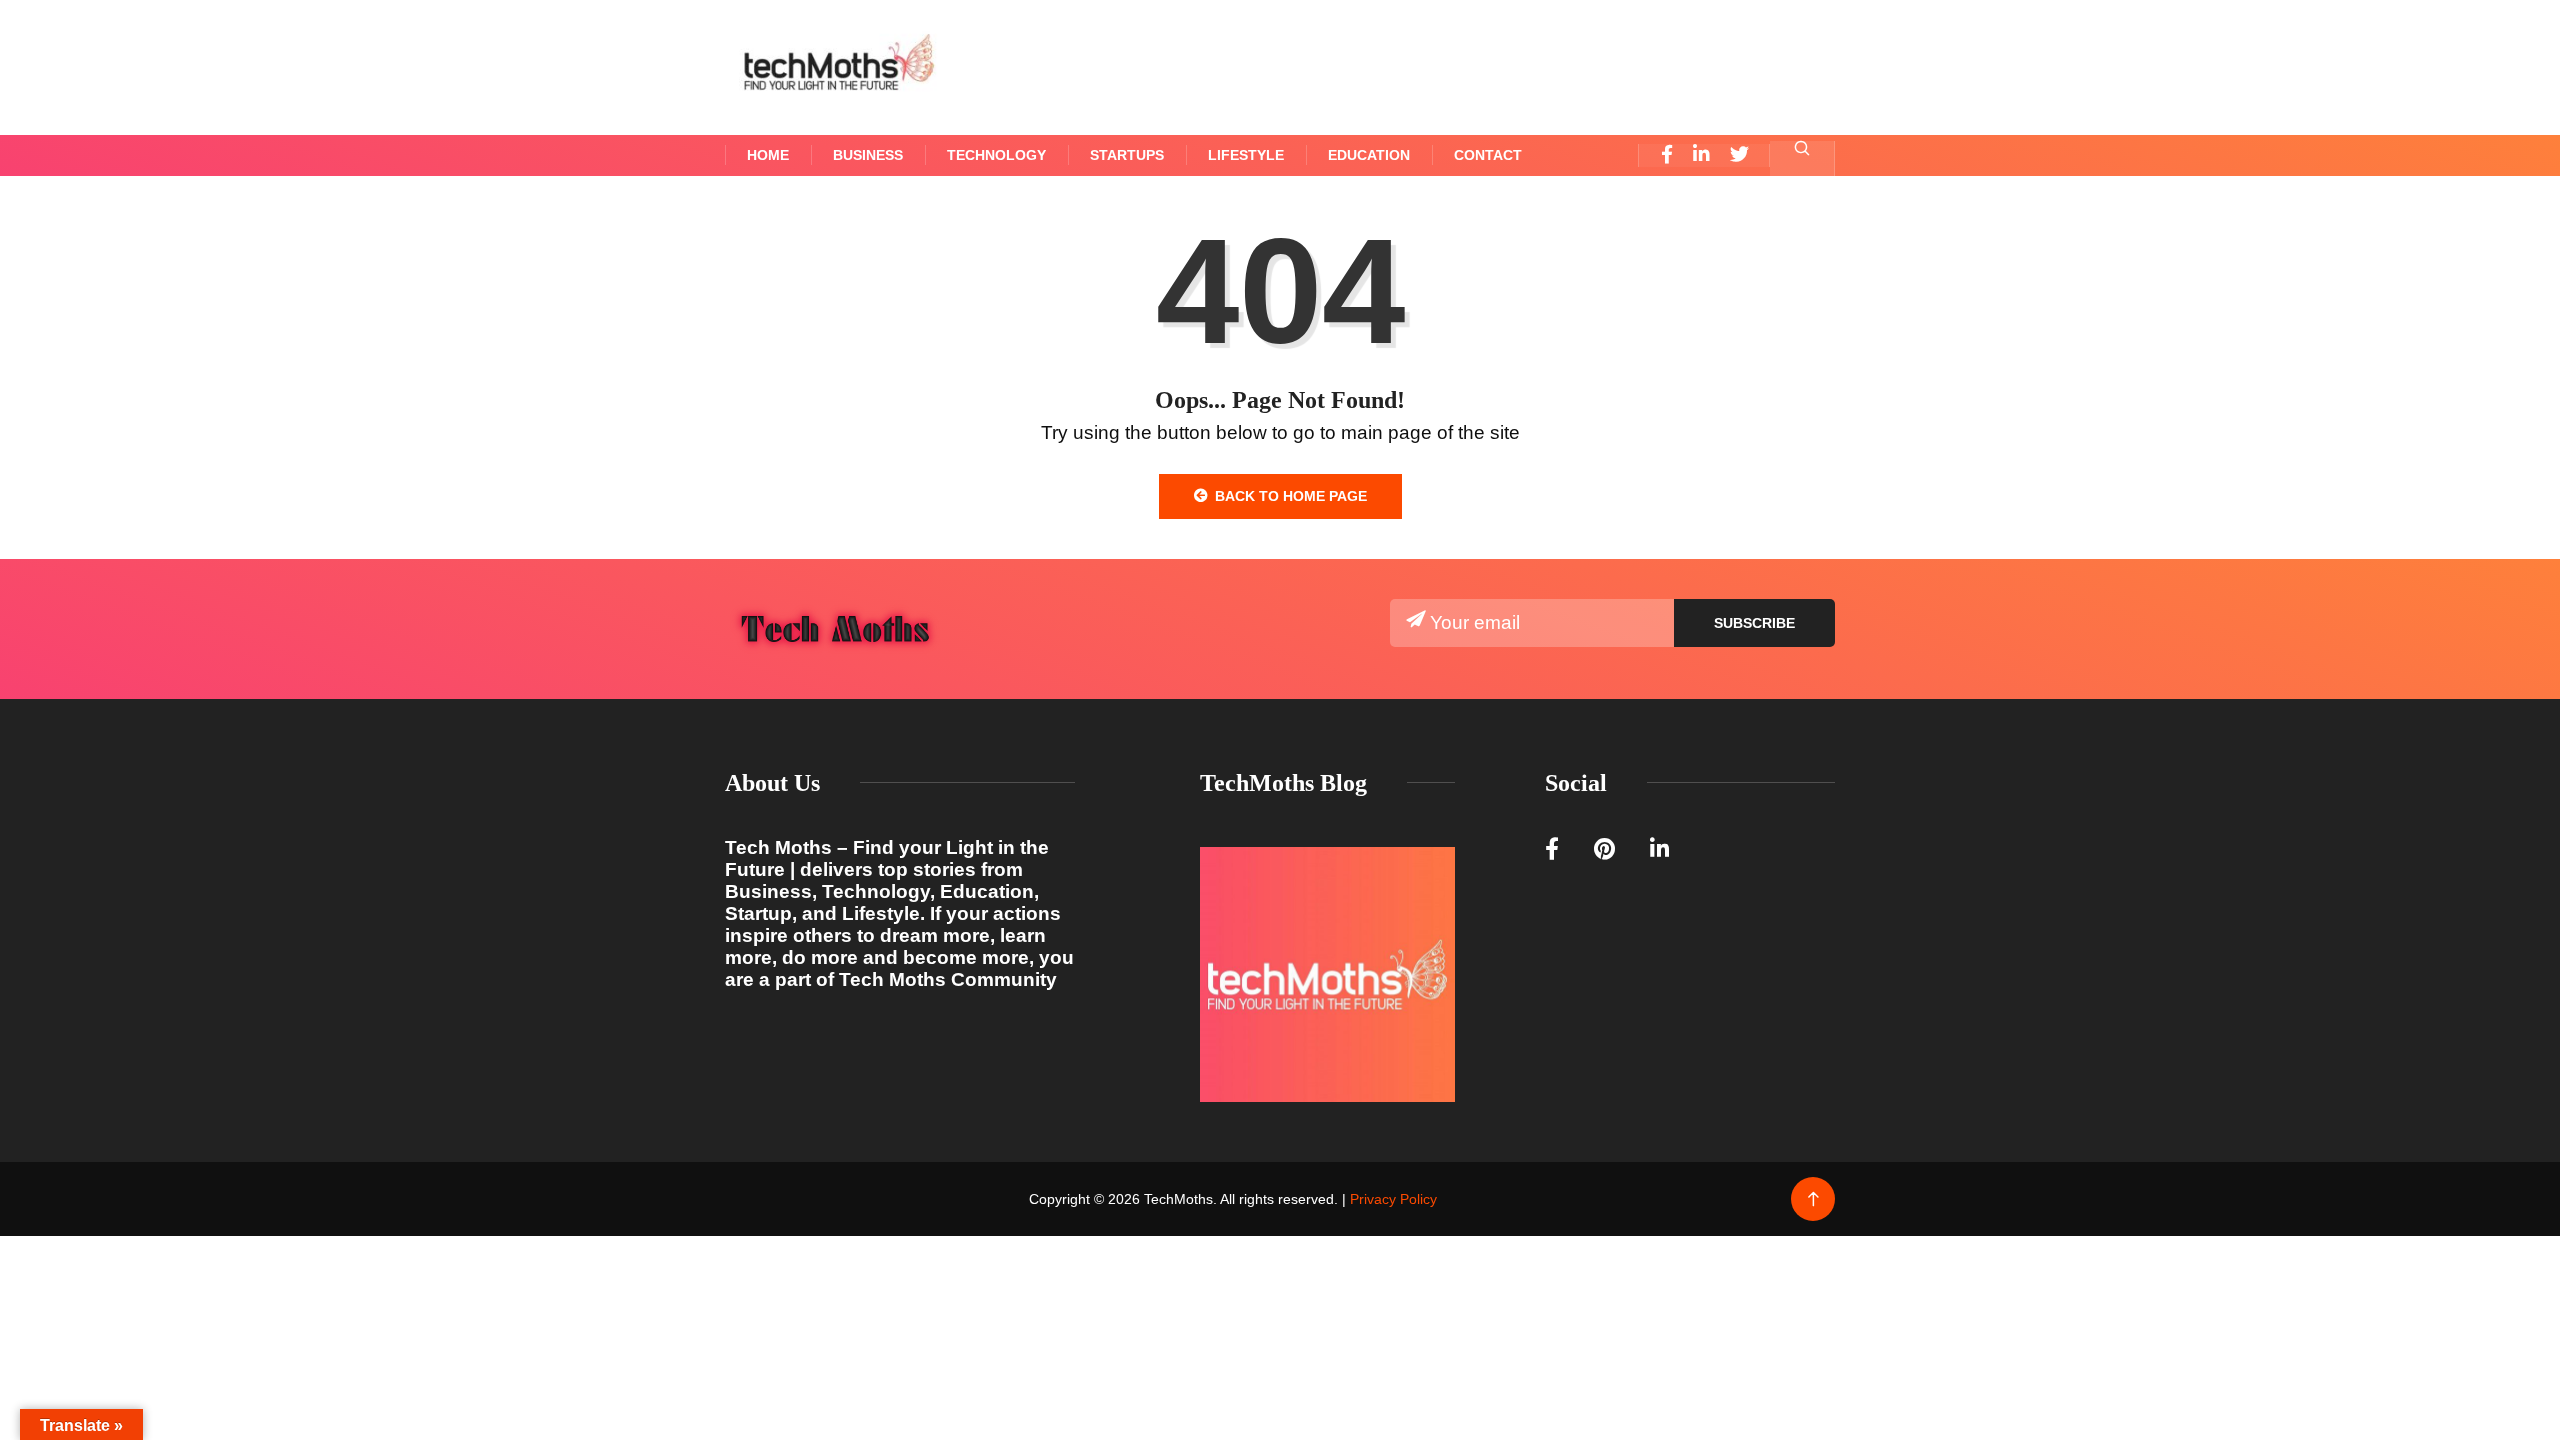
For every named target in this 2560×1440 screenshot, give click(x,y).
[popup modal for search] (1802, 158)
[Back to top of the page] (1813, 1199)
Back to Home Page (1291, 496)
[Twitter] (1739, 155)
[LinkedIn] (1701, 155)
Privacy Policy (1393, 1199)
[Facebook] (1667, 155)
